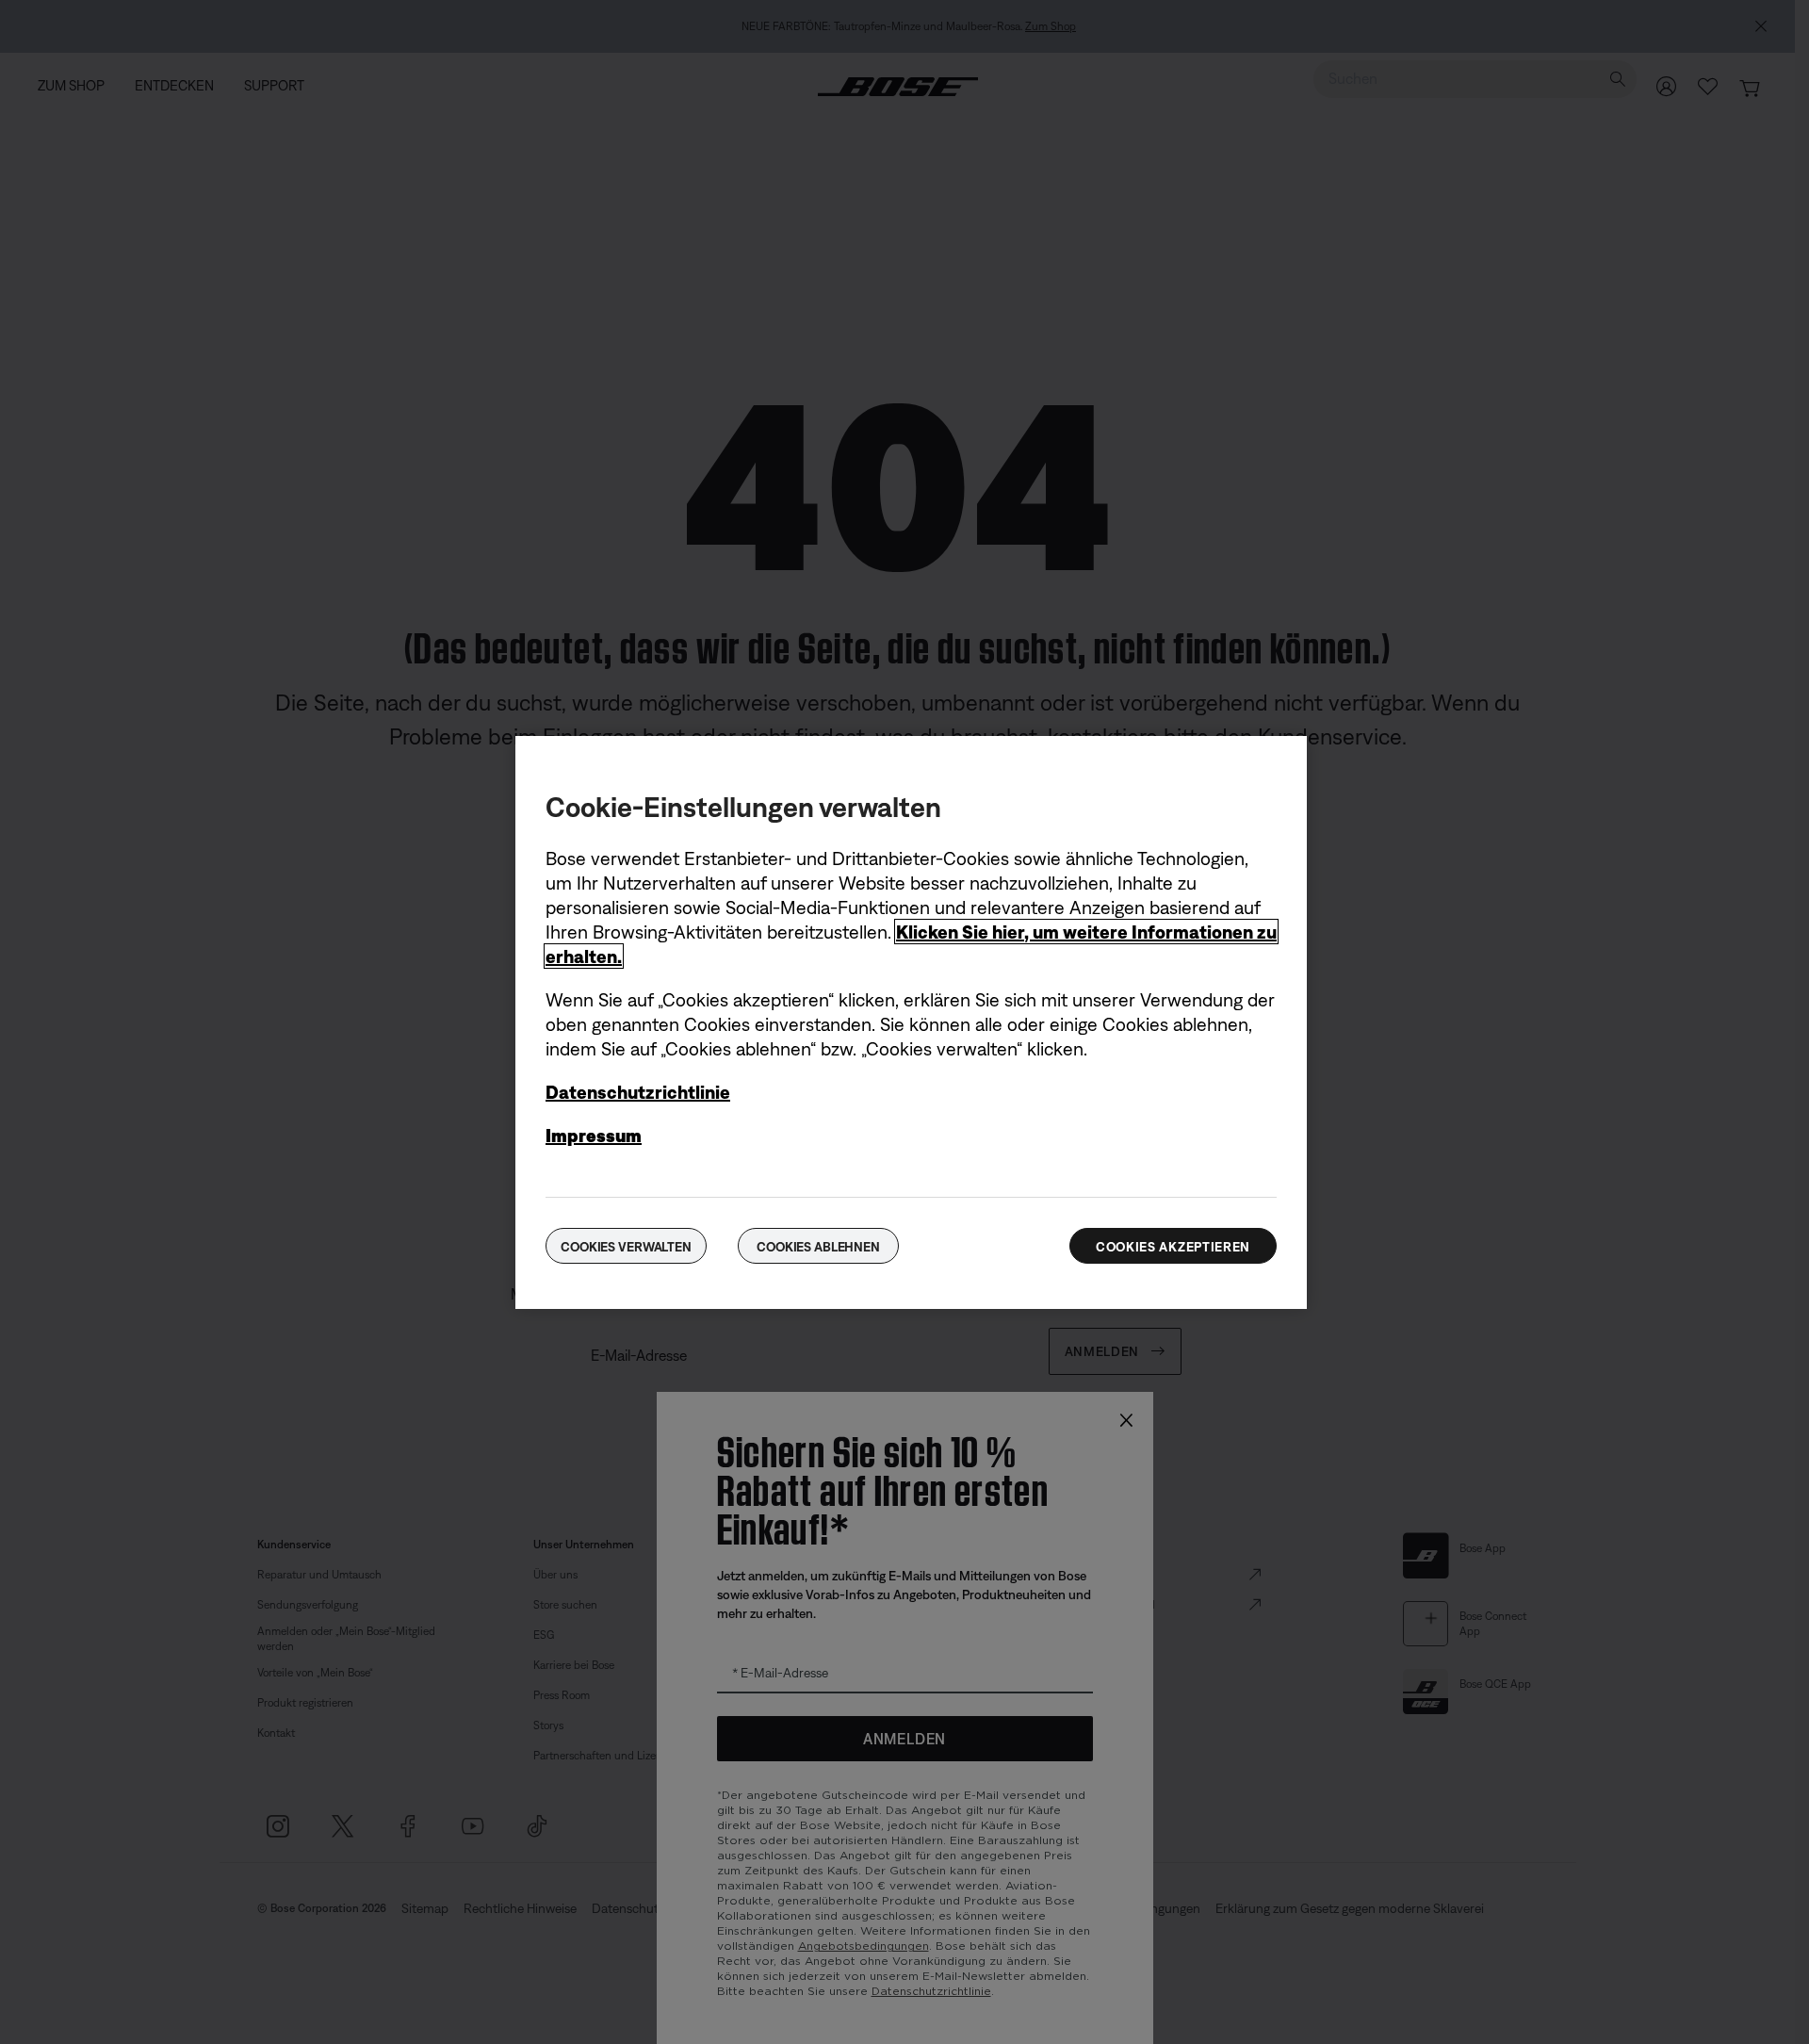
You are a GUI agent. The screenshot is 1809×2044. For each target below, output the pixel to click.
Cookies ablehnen (818, 1247)
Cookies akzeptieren (1173, 1247)
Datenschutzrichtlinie (638, 1092)
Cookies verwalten (626, 1247)
